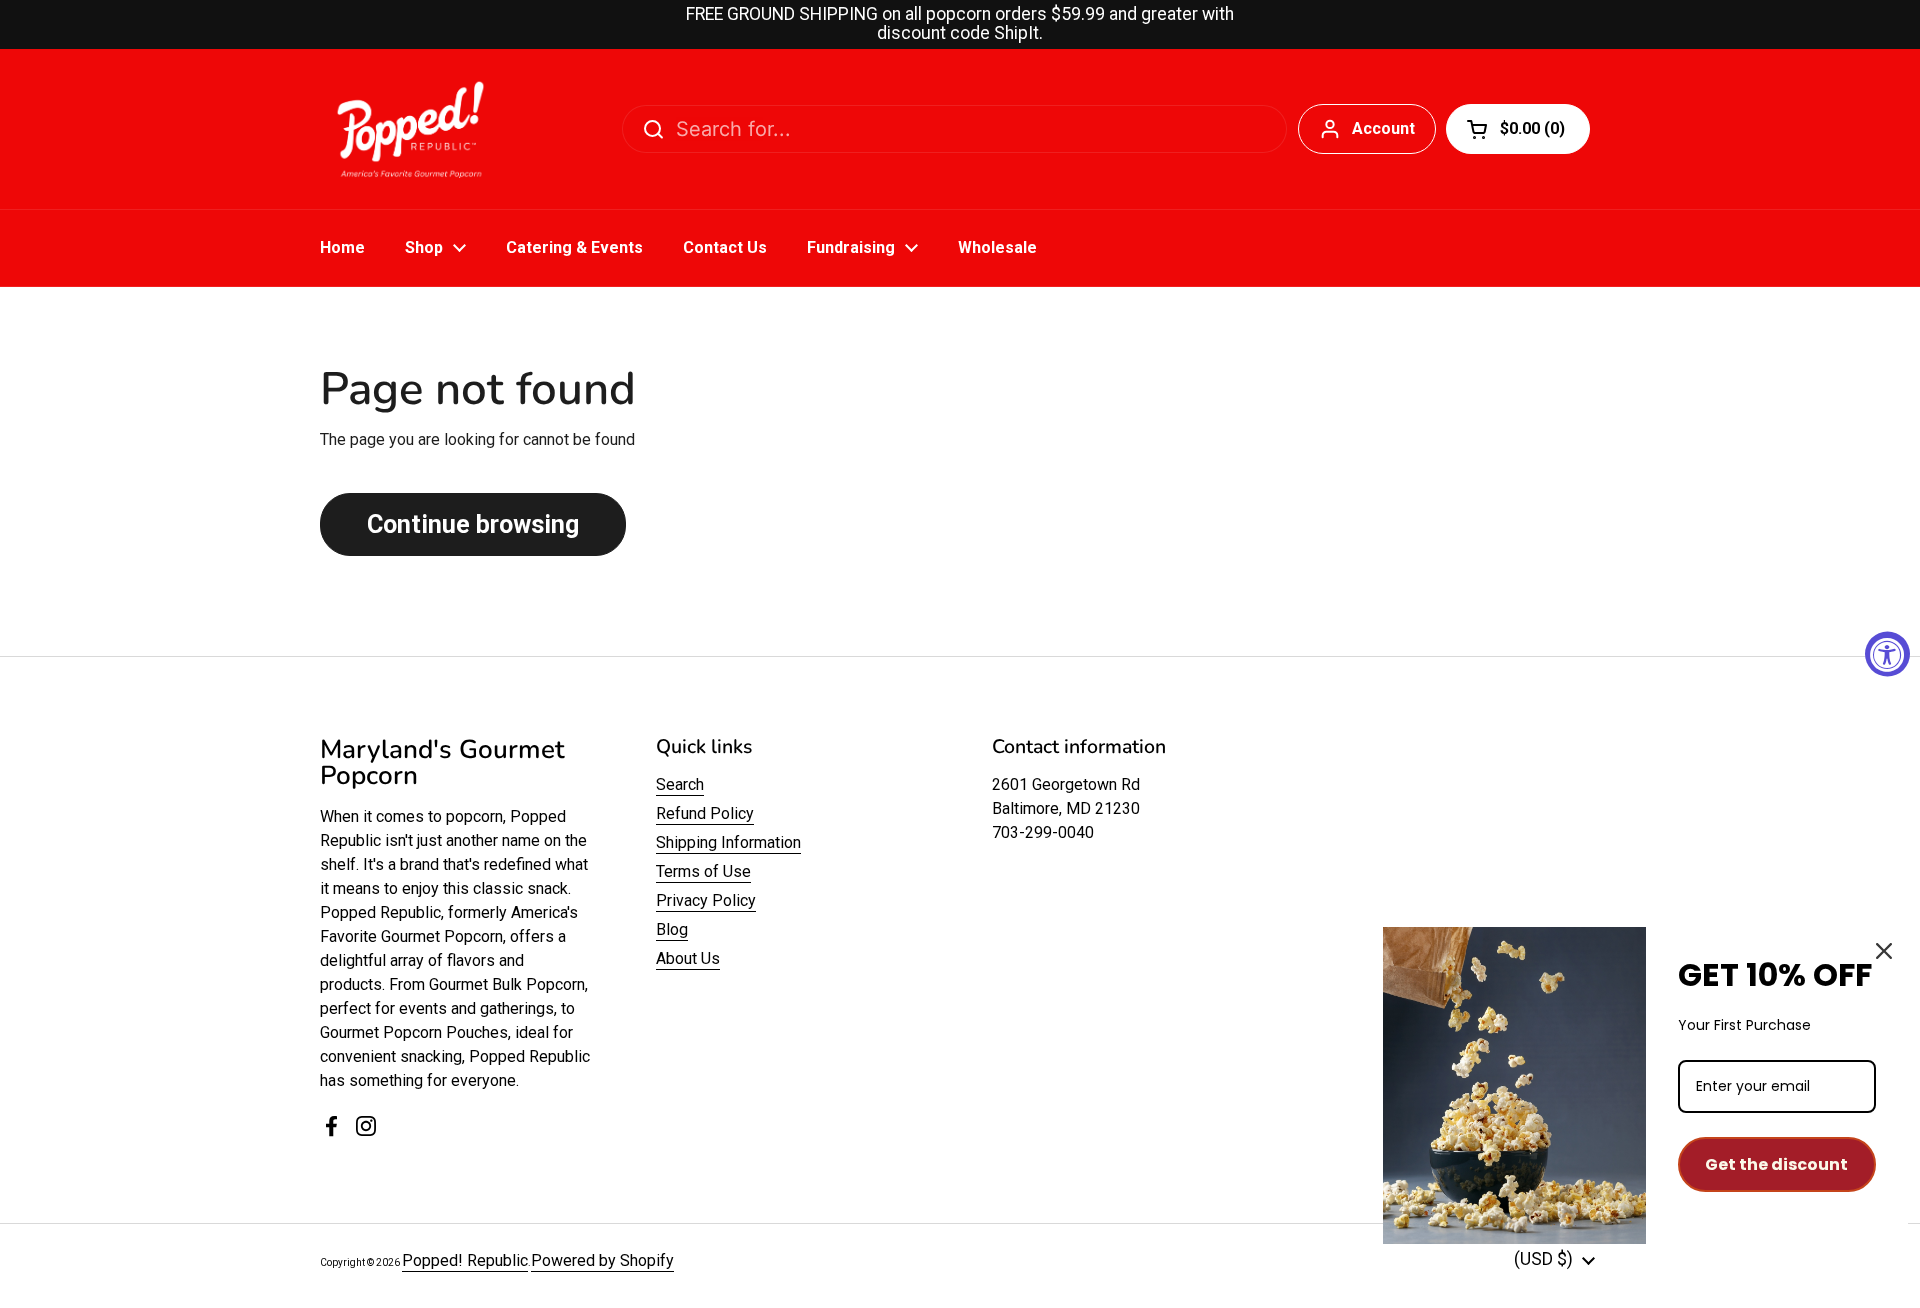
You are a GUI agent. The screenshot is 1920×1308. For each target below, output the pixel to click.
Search (680, 784)
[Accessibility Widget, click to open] (1887, 654)
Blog (672, 929)
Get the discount (1776, 1164)
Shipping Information (728, 842)
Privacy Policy (706, 900)
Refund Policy (705, 813)
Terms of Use (703, 871)
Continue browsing (473, 524)
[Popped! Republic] (410, 129)
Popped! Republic (465, 1260)
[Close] (1884, 951)
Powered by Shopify (602, 1260)
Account (1383, 128)
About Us (688, 958)
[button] (1518, 129)
